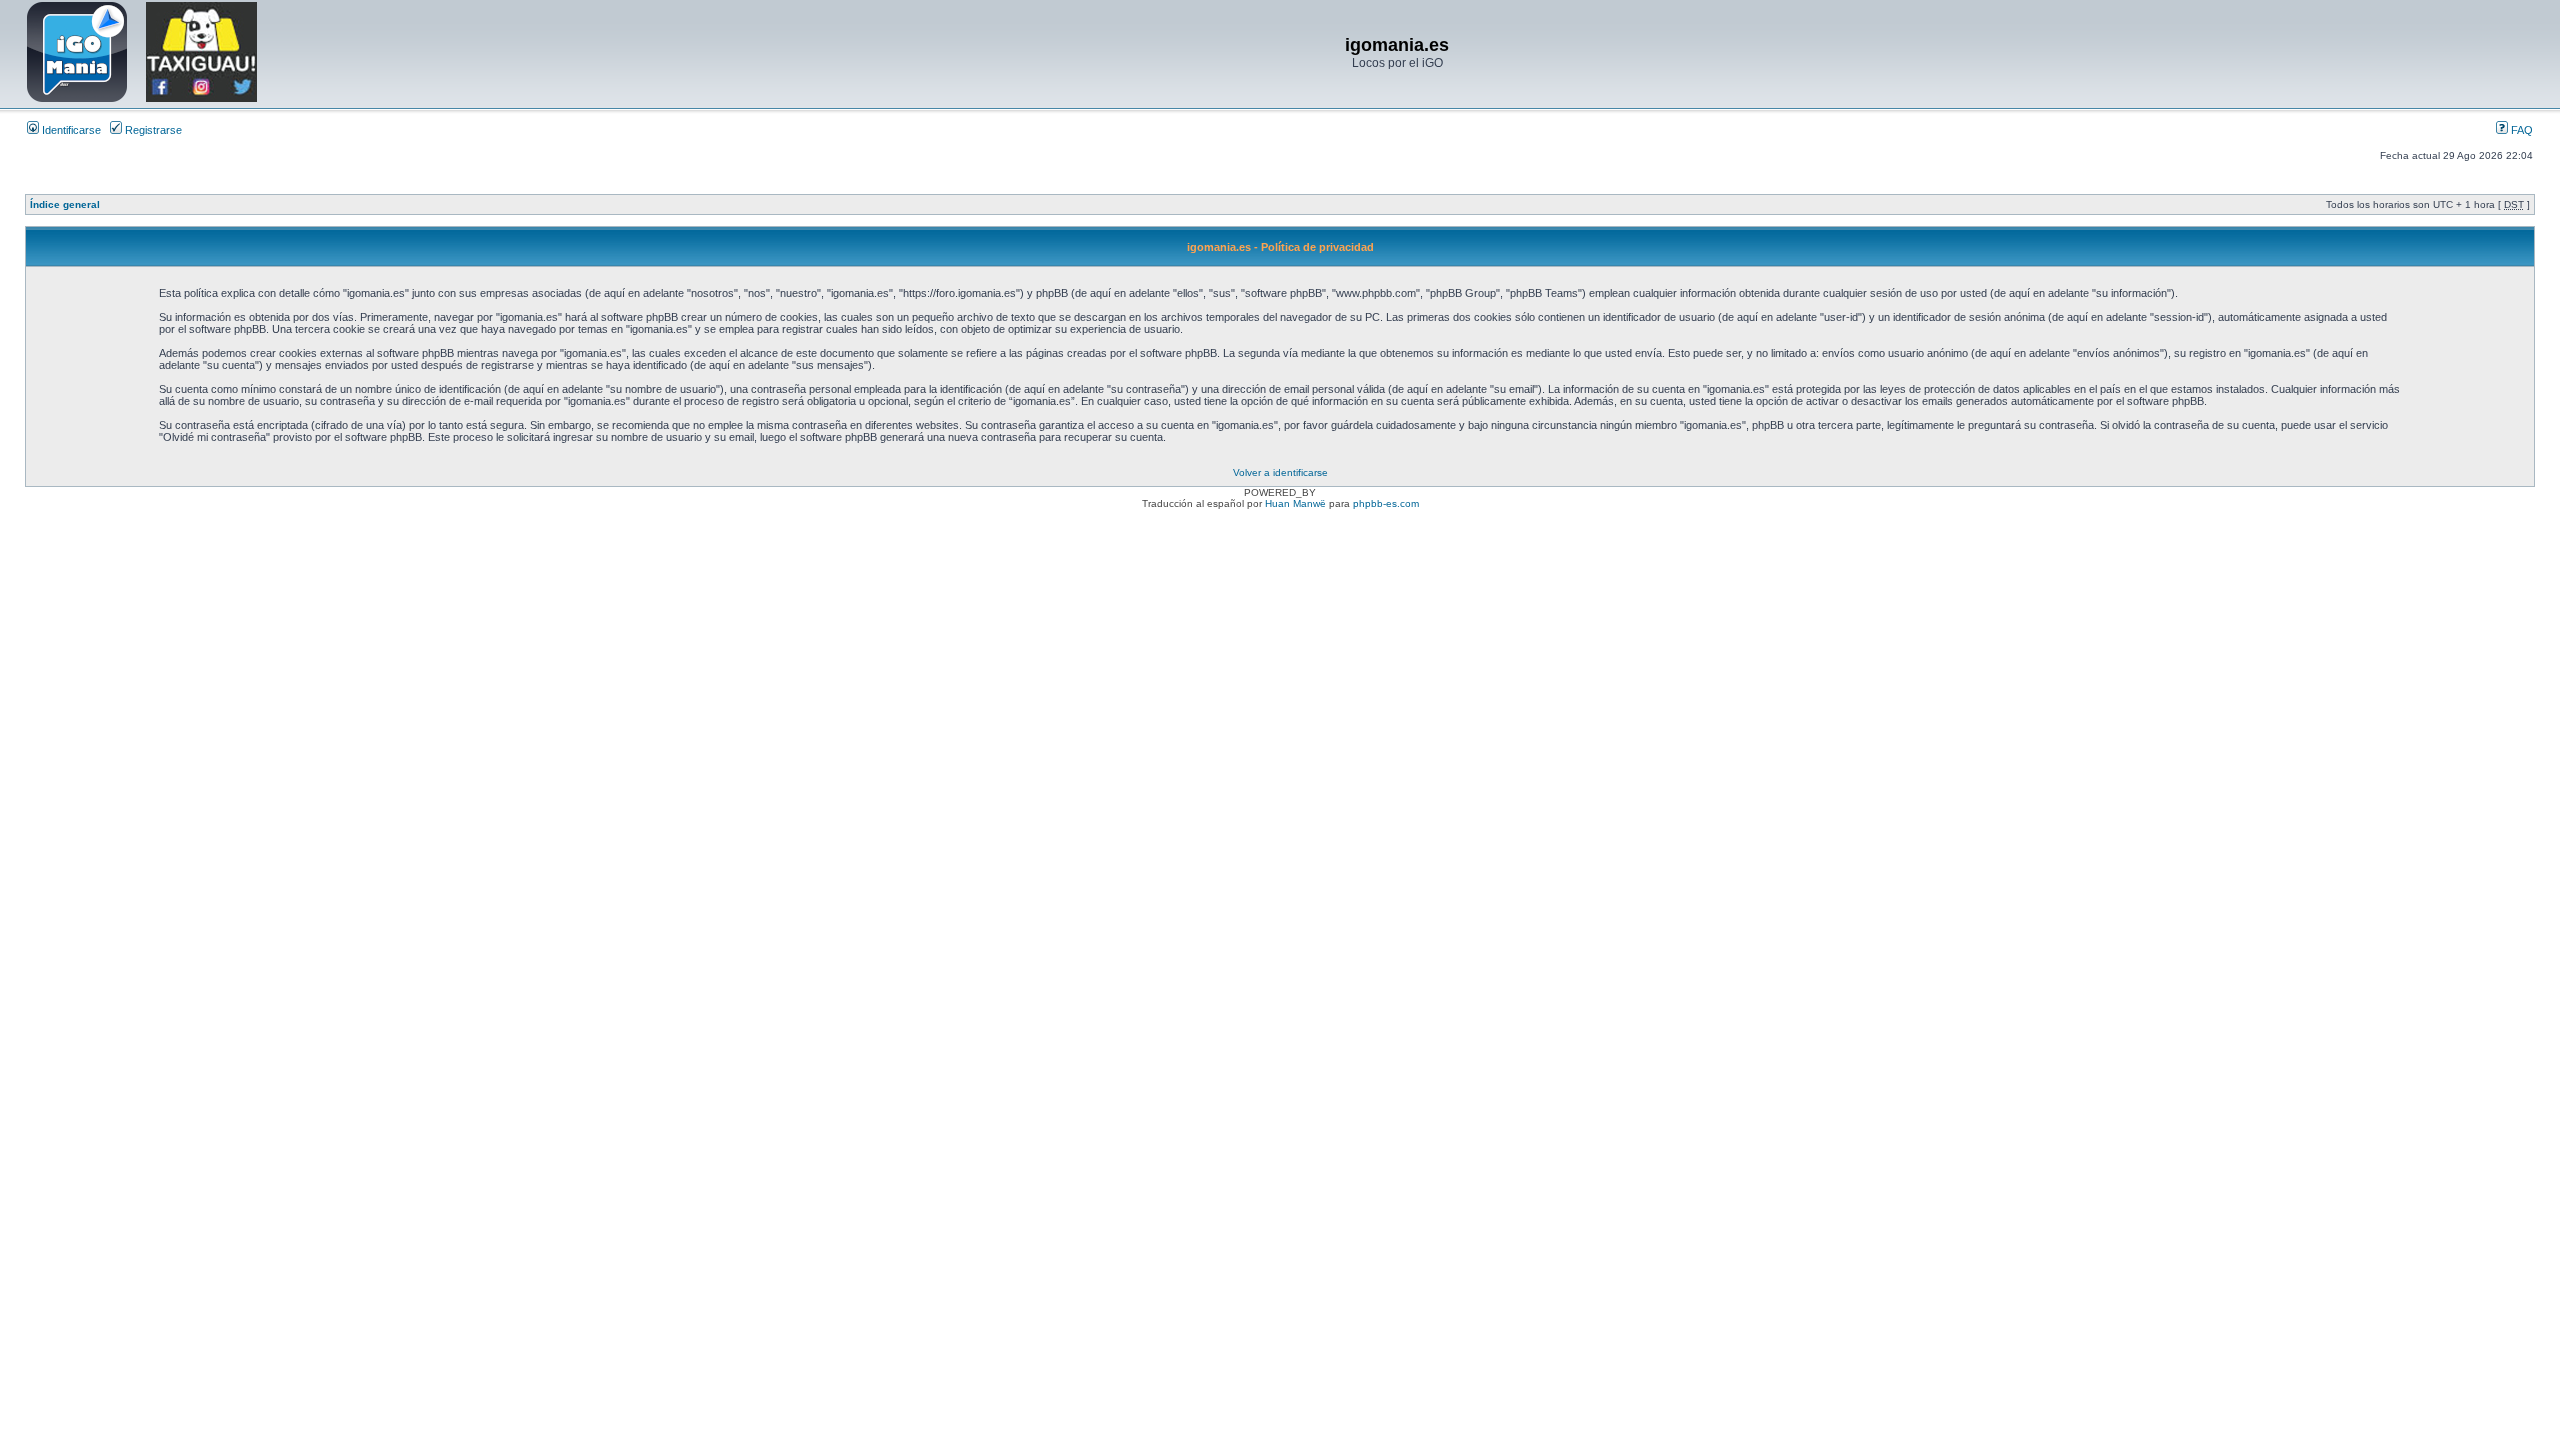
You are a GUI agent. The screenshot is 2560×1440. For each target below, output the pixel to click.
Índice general (65, 204)
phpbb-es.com (1386, 503)
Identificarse (70, 130)
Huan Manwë (1295, 503)
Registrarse (152, 130)
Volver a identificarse (1280, 472)
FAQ (2520, 130)
